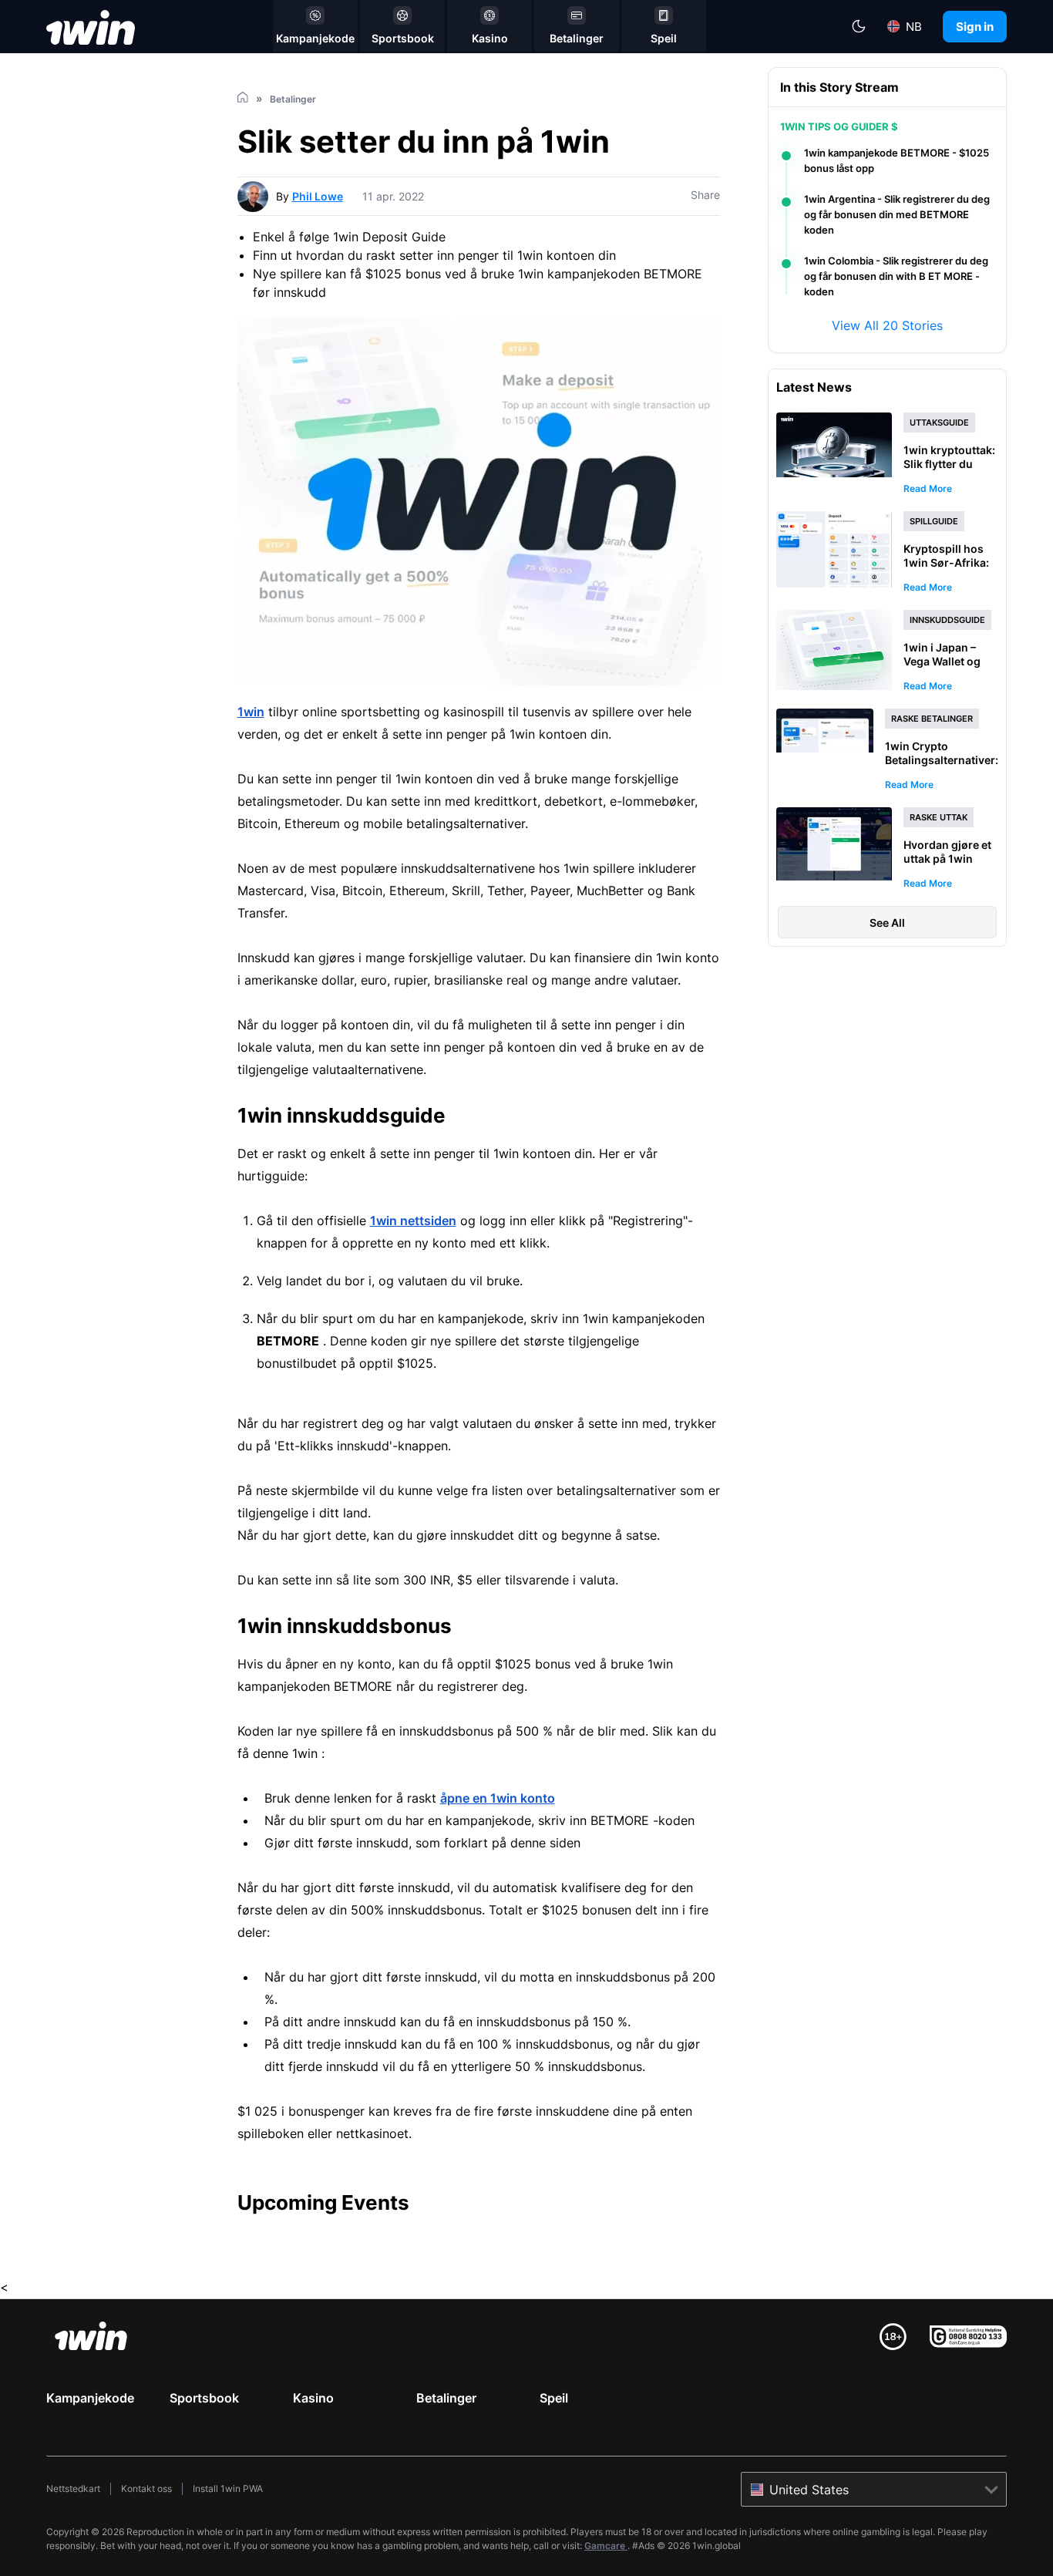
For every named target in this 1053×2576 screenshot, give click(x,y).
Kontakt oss (146, 2488)
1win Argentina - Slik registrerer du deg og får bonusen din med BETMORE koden (897, 214)
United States (809, 2490)
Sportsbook (204, 2398)
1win (251, 712)
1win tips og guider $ (839, 126)
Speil (554, 2398)
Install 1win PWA (228, 2488)
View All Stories (887, 325)
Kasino (313, 2398)
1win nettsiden (413, 1221)
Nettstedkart (73, 2488)
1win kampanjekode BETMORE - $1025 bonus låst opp (897, 160)
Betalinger (446, 2398)
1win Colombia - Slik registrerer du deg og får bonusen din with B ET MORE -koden (896, 276)
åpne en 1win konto (498, 1798)
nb (914, 27)
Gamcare (606, 2546)
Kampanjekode (90, 2398)
